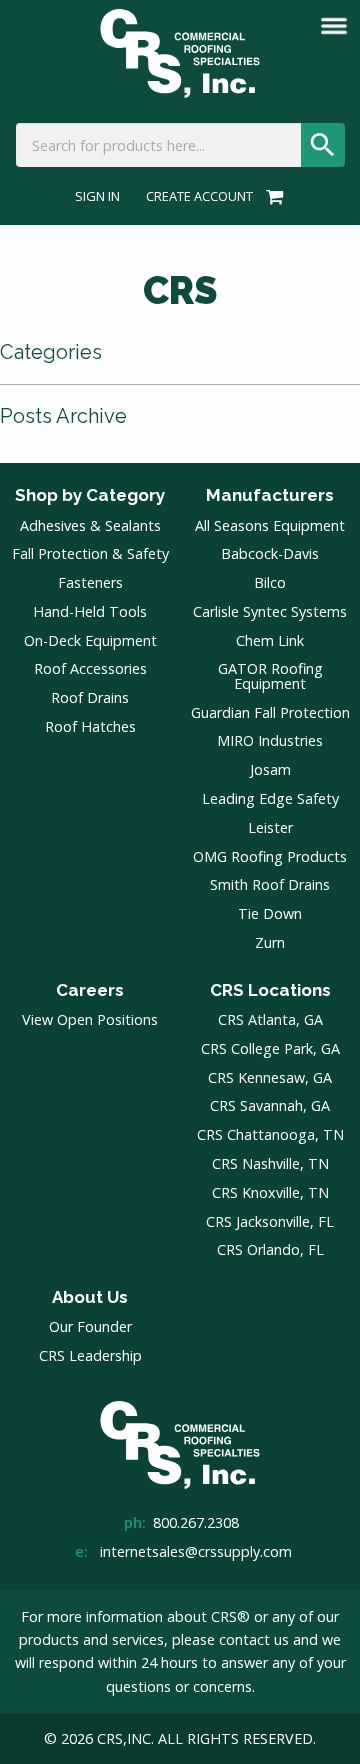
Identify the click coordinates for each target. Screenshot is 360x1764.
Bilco (270, 582)
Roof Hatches (90, 726)
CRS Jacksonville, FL (270, 1221)
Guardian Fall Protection (270, 712)
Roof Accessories (90, 668)
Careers (90, 990)
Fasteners (90, 582)
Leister (270, 827)
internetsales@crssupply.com (196, 1551)
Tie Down (270, 913)
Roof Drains (90, 697)
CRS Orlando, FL (270, 1249)
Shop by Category (90, 495)
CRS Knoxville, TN (270, 1192)
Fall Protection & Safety (90, 553)
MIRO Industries (270, 740)
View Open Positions (90, 1019)
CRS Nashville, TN (270, 1163)
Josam (270, 769)
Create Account (199, 196)
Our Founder (90, 1326)
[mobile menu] (334, 26)
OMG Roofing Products (270, 856)
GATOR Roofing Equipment (270, 675)
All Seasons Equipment (270, 525)
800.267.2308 (196, 1522)
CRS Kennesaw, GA (270, 1077)
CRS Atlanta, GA (270, 1019)
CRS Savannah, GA (270, 1105)
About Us (90, 1297)
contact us (254, 1639)
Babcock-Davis (270, 553)
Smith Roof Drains (270, 884)
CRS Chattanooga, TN (270, 1134)
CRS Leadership (90, 1355)
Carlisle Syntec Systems (270, 611)
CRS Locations (270, 990)
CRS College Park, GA (270, 1048)
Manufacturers (270, 495)
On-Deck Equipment (90, 640)
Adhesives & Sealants (90, 525)
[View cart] (271, 196)
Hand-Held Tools (90, 611)
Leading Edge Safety (270, 798)
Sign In (97, 196)
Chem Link (270, 640)
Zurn (270, 942)
